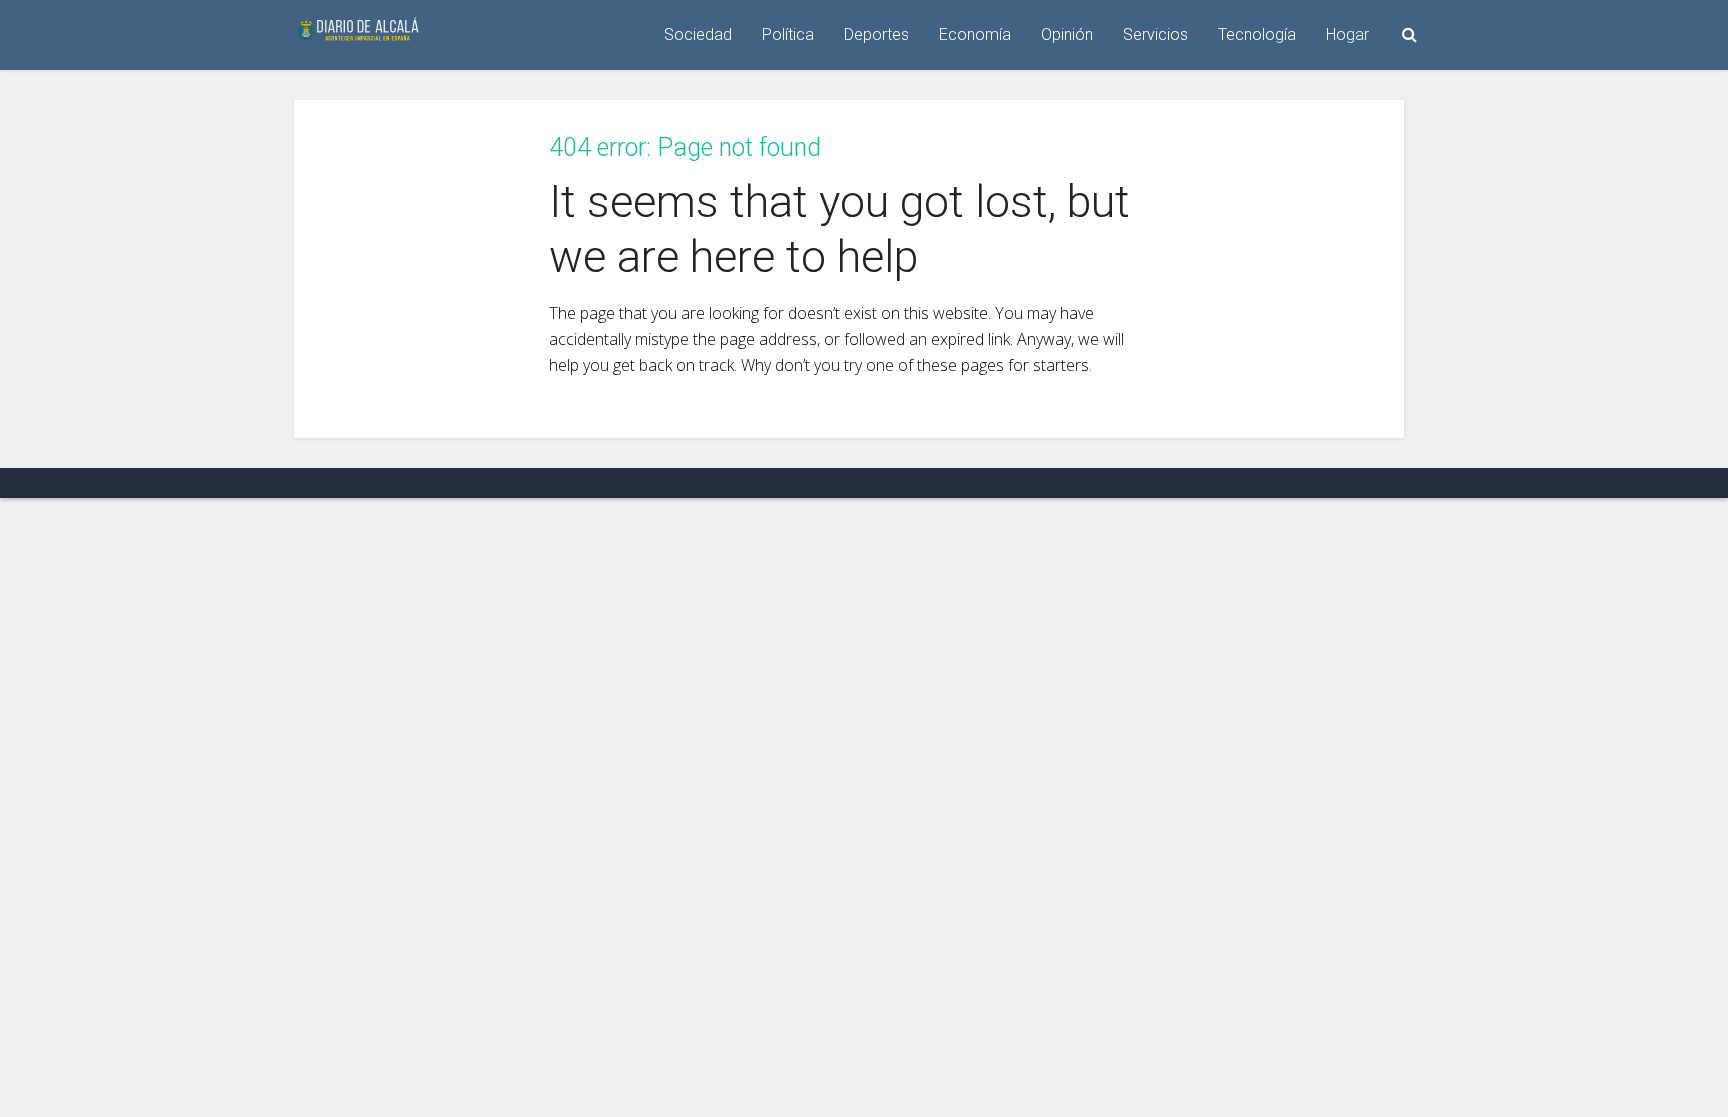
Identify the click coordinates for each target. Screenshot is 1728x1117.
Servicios (1155, 34)
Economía (975, 34)
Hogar (1347, 34)
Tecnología (1257, 34)
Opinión (1067, 34)
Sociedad (698, 34)
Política (788, 34)
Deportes (876, 34)
